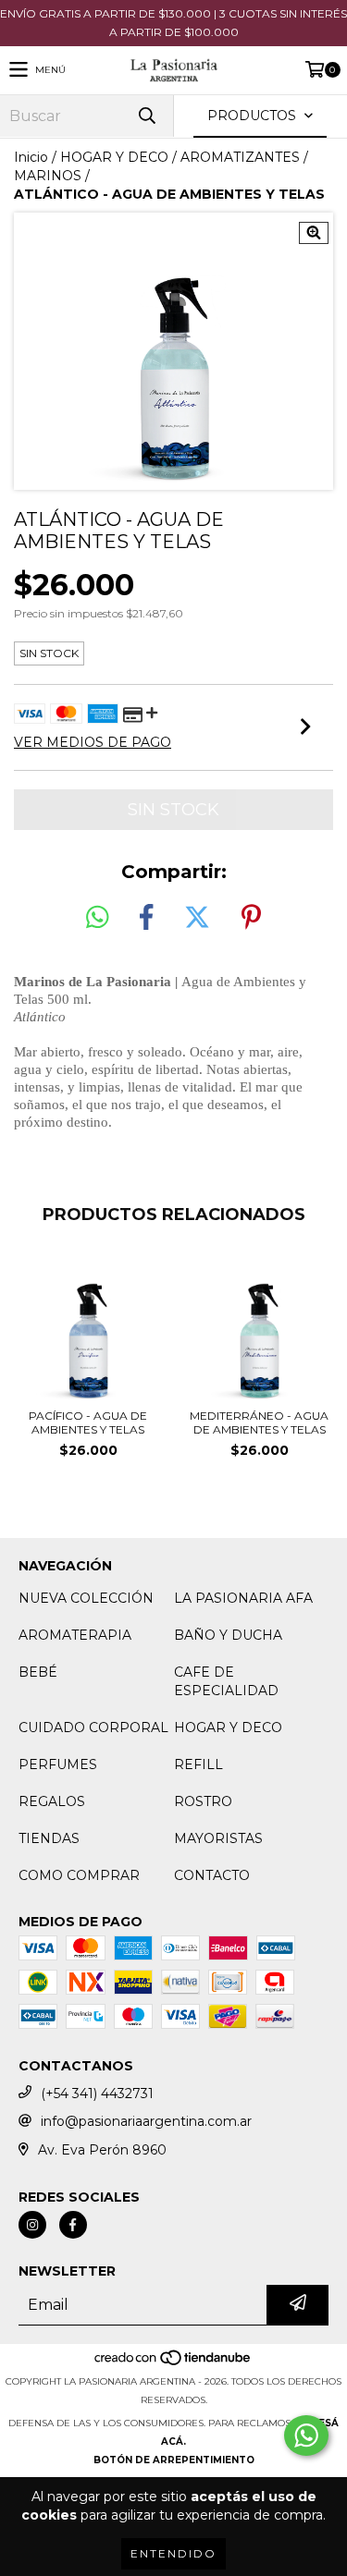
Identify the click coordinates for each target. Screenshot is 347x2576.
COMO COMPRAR (79, 1875)
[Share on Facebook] (146, 918)
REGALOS (52, 1801)
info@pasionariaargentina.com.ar (146, 2121)
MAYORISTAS (218, 1838)
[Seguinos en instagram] (32, 2225)
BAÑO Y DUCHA (228, 1635)
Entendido (173, 2553)
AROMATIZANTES (240, 157)
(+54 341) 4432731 (97, 2094)
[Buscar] (146, 116)
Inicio (31, 157)
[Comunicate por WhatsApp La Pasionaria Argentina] (306, 2436)
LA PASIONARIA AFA (243, 1598)
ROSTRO (203, 1801)
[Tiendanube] (173, 2363)
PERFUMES (58, 1764)
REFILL (198, 1764)
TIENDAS (49, 1838)
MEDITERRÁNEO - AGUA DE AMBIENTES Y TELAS (259, 1422)
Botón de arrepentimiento (174, 2460)
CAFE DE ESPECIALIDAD (226, 1681)
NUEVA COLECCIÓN (86, 1598)
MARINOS (48, 176)
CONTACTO (212, 1875)
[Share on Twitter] (197, 918)
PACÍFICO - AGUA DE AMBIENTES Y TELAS (88, 1422)
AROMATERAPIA (75, 1635)
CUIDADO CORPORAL (93, 1728)
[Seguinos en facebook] (73, 2225)
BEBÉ (38, 1672)
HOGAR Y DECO (114, 157)
